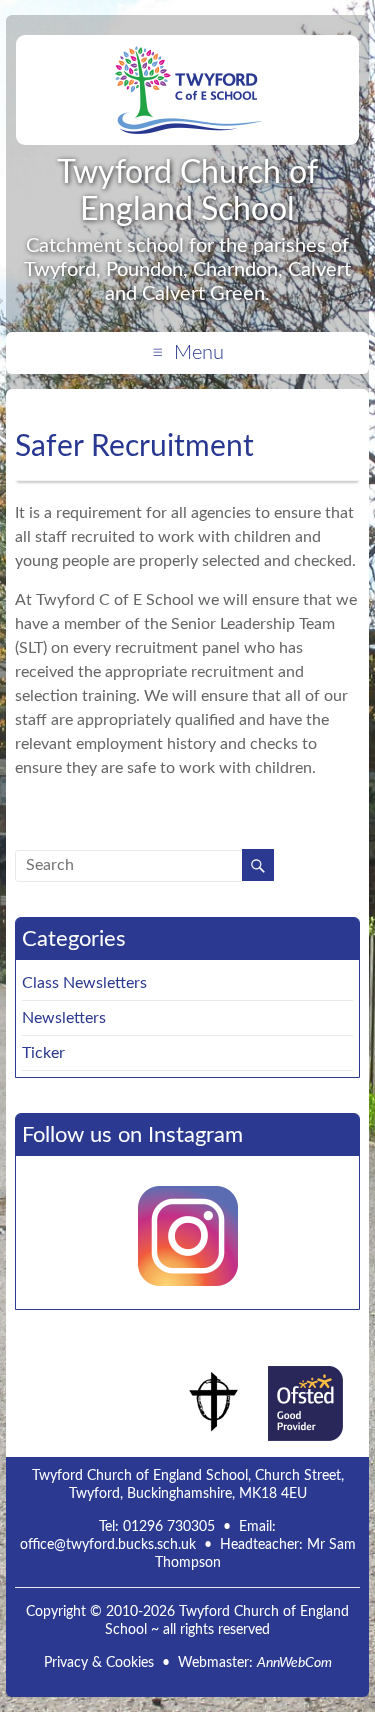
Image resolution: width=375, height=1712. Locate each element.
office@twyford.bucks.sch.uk (108, 1545)
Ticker (43, 1053)
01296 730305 (169, 1527)
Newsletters (64, 1018)
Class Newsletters (84, 983)
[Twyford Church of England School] (188, 50)
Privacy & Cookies (99, 1663)
